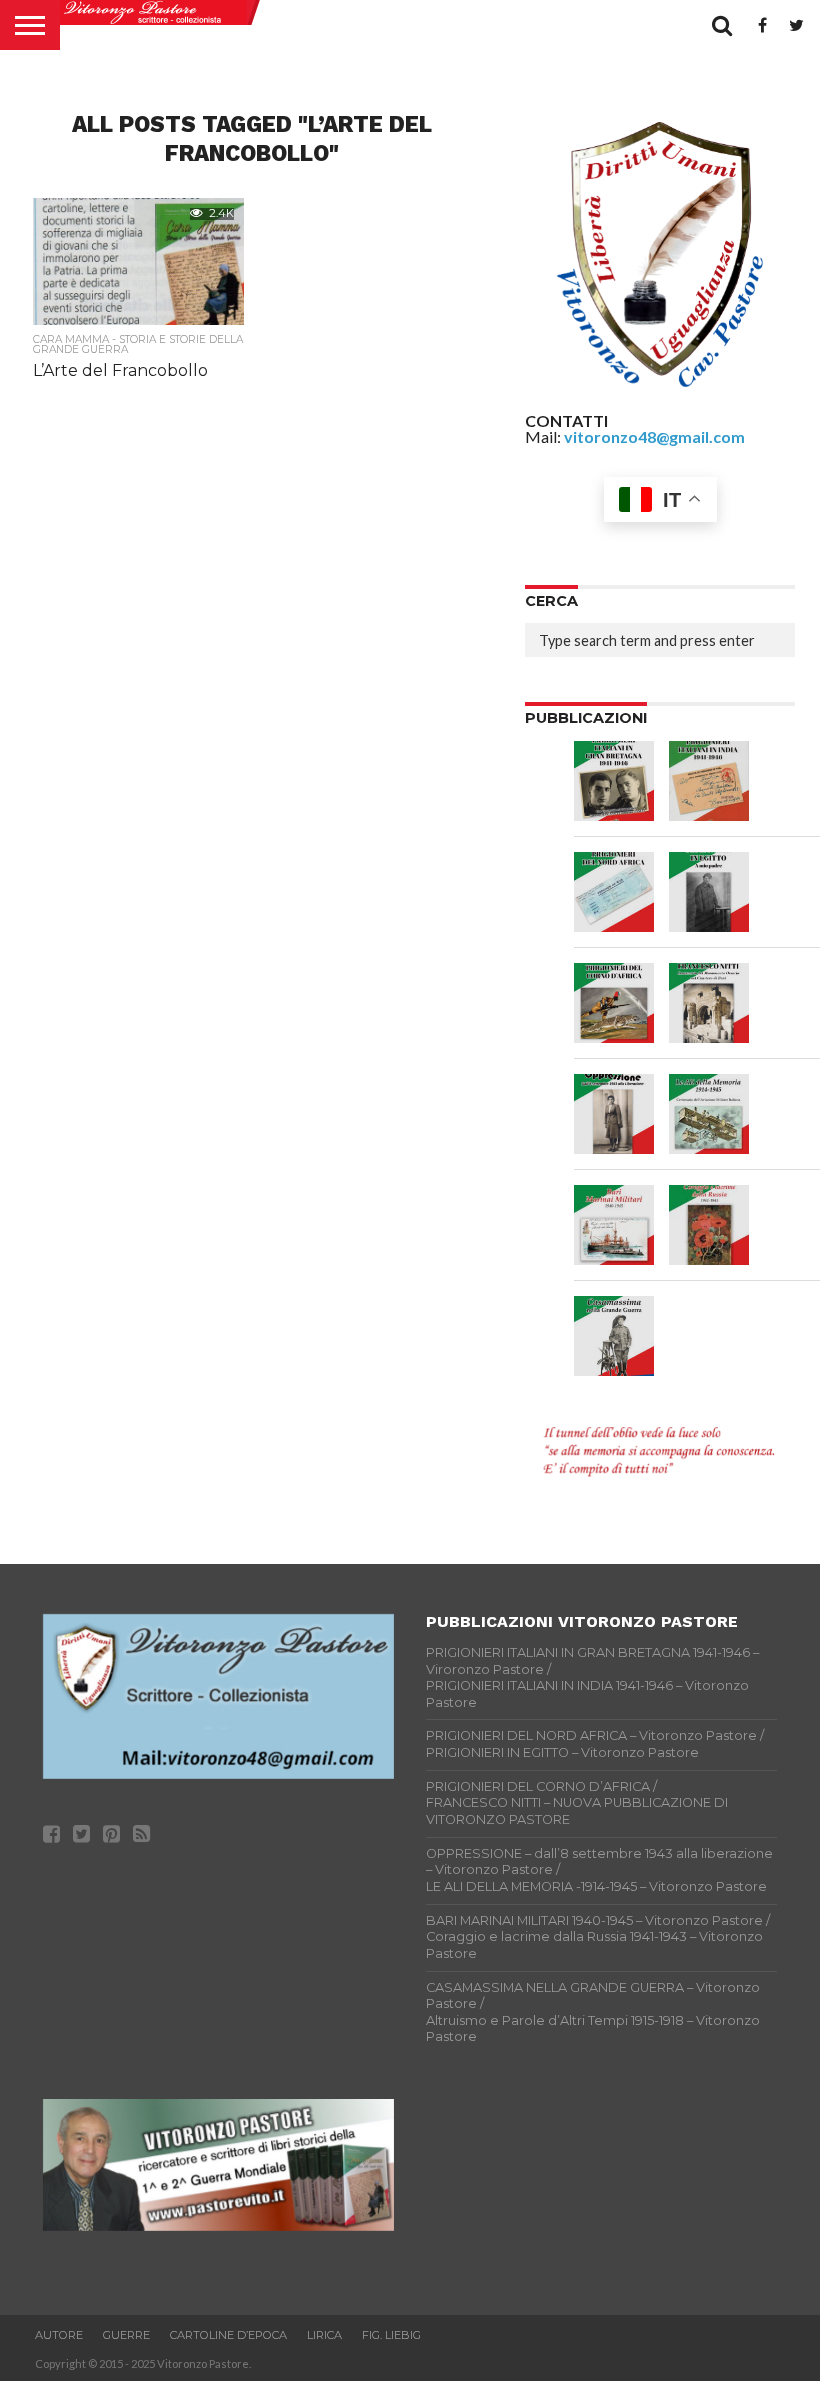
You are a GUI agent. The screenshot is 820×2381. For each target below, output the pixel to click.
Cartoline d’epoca (228, 2335)
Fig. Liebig (391, 2335)
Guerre (126, 2335)
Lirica (324, 2335)
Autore (59, 2335)
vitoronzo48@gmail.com (654, 436)
